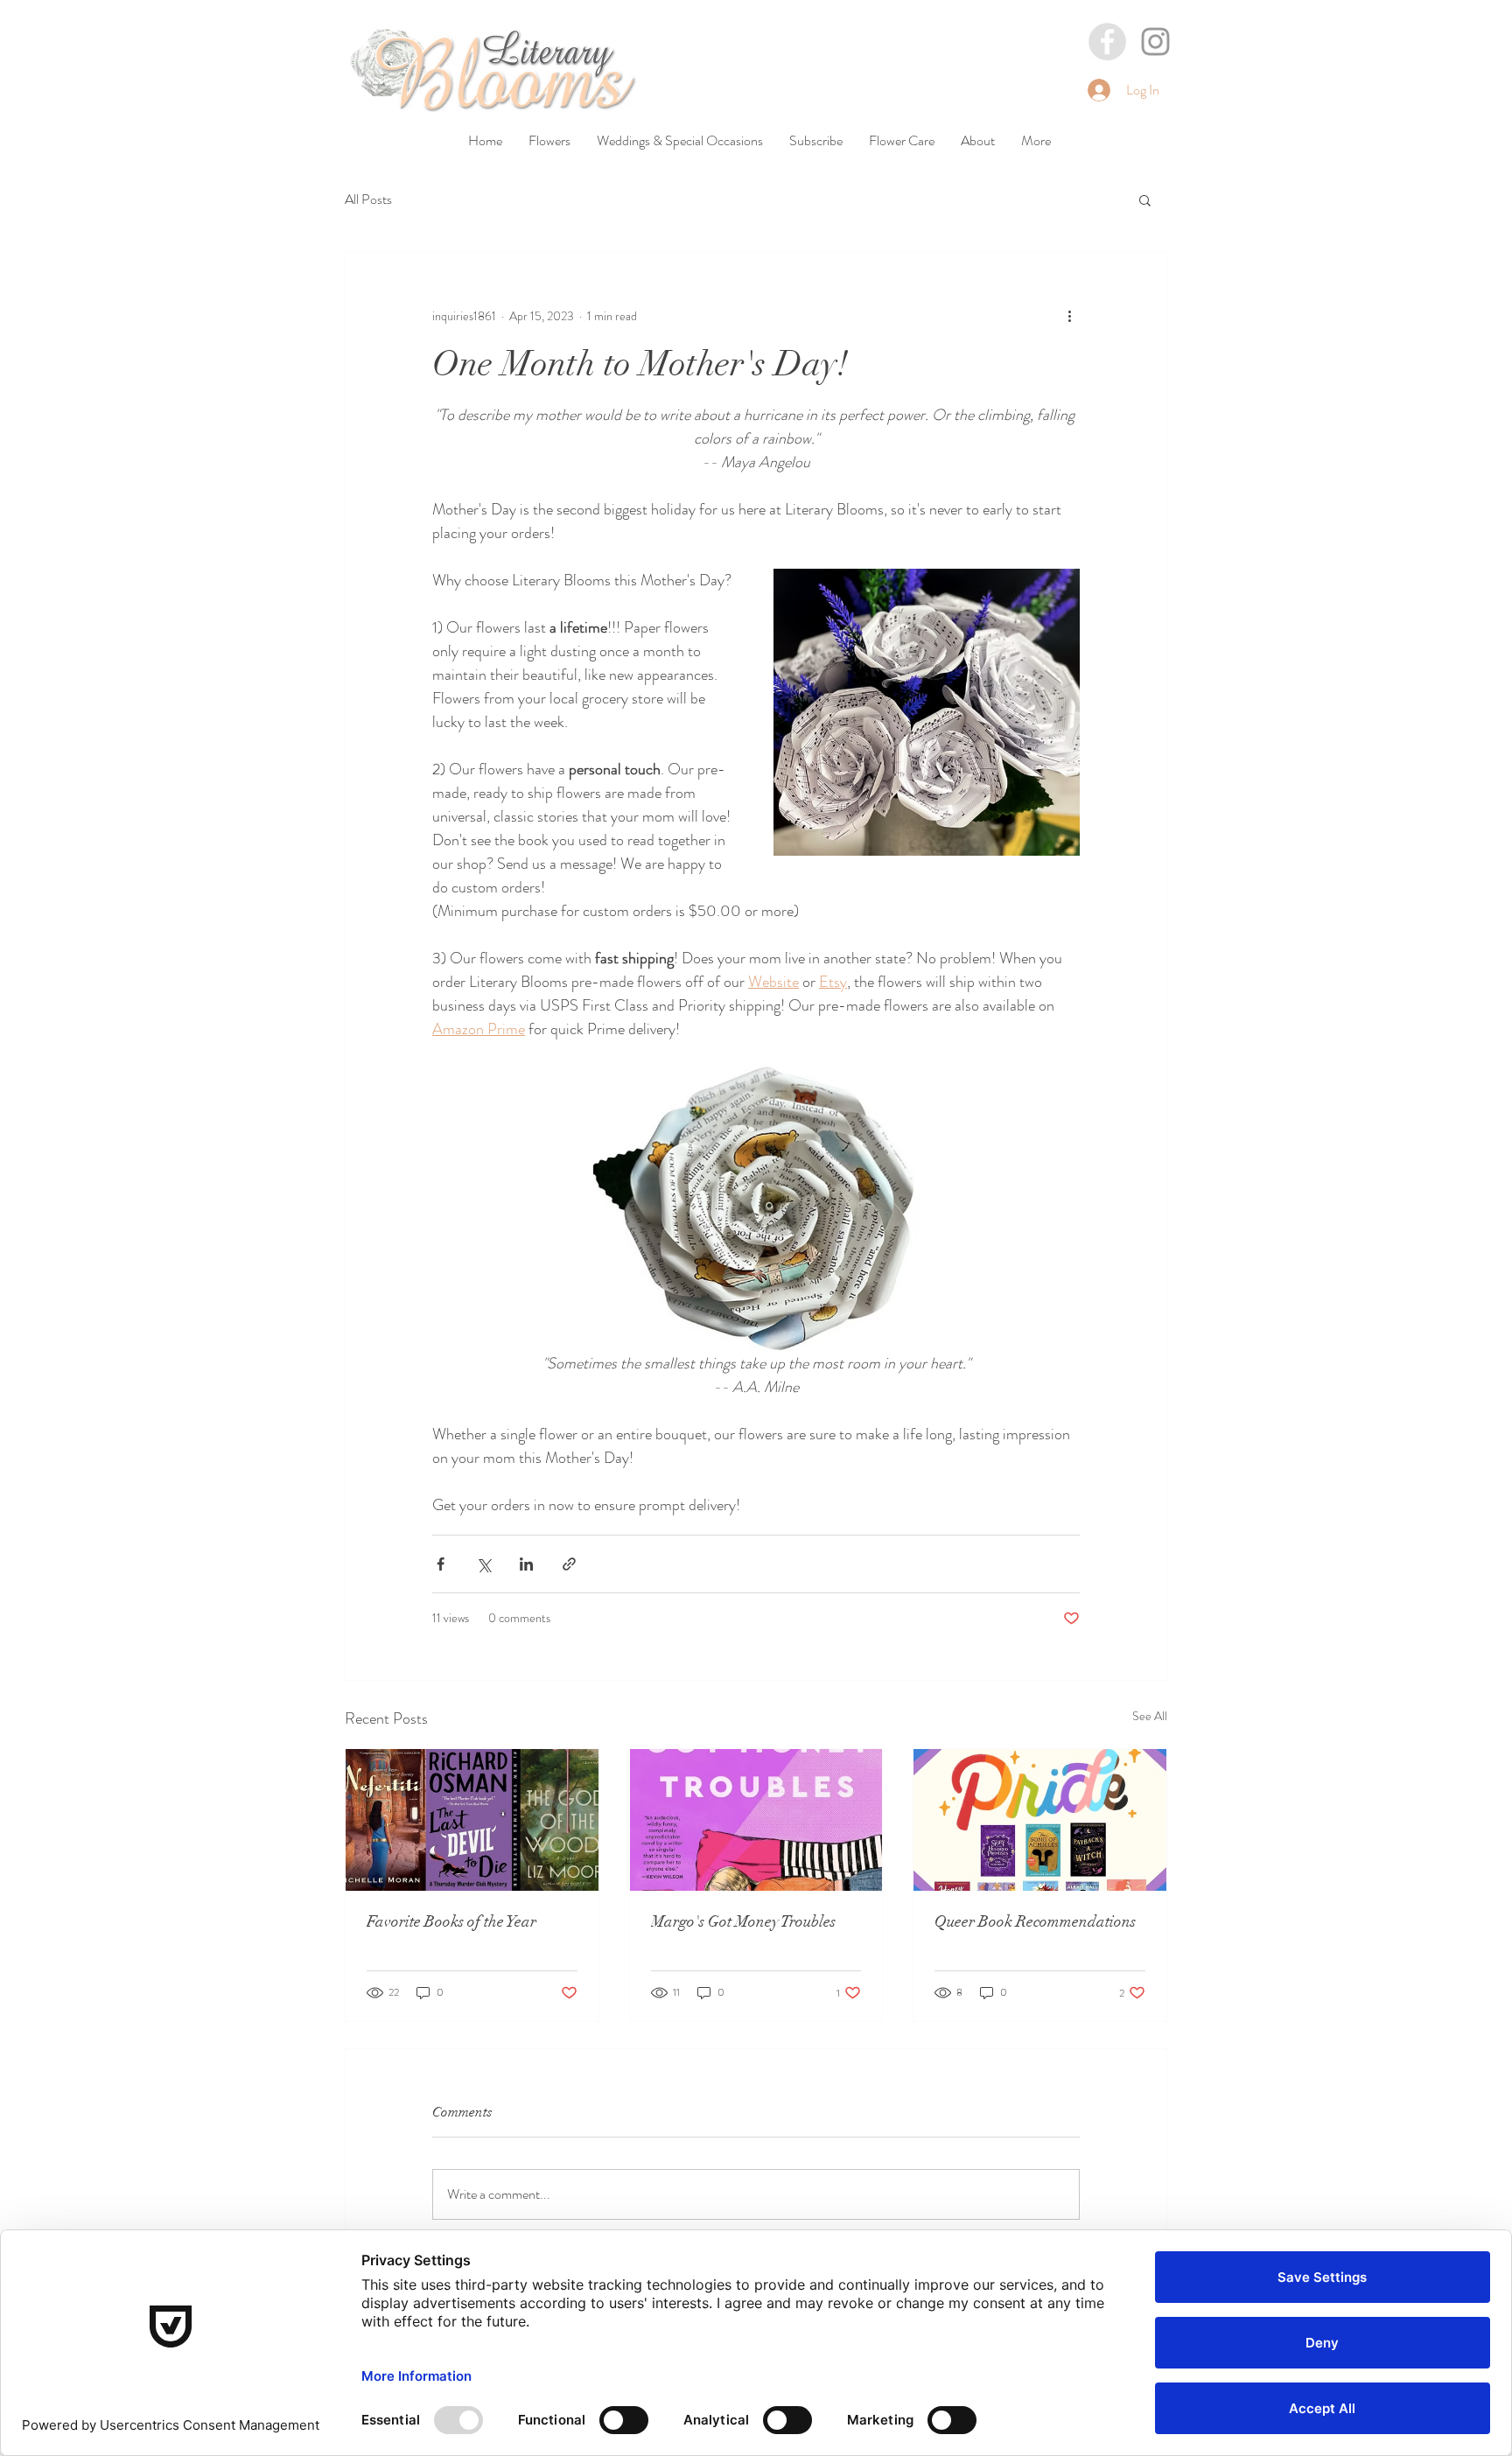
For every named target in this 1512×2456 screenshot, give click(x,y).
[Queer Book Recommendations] (1040, 1820)
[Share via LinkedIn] (526, 1564)
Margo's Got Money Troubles (743, 1921)
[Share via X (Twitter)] (483, 1564)
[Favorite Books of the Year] (472, 1820)
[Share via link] (569, 1564)
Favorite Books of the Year (451, 1921)
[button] (1145, 199)
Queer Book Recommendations (1035, 1921)
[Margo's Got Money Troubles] (756, 1820)
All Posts (368, 199)
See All (1150, 1716)
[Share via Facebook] (441, 1564)
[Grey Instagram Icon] (1155, 42)
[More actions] (1069, 316)
